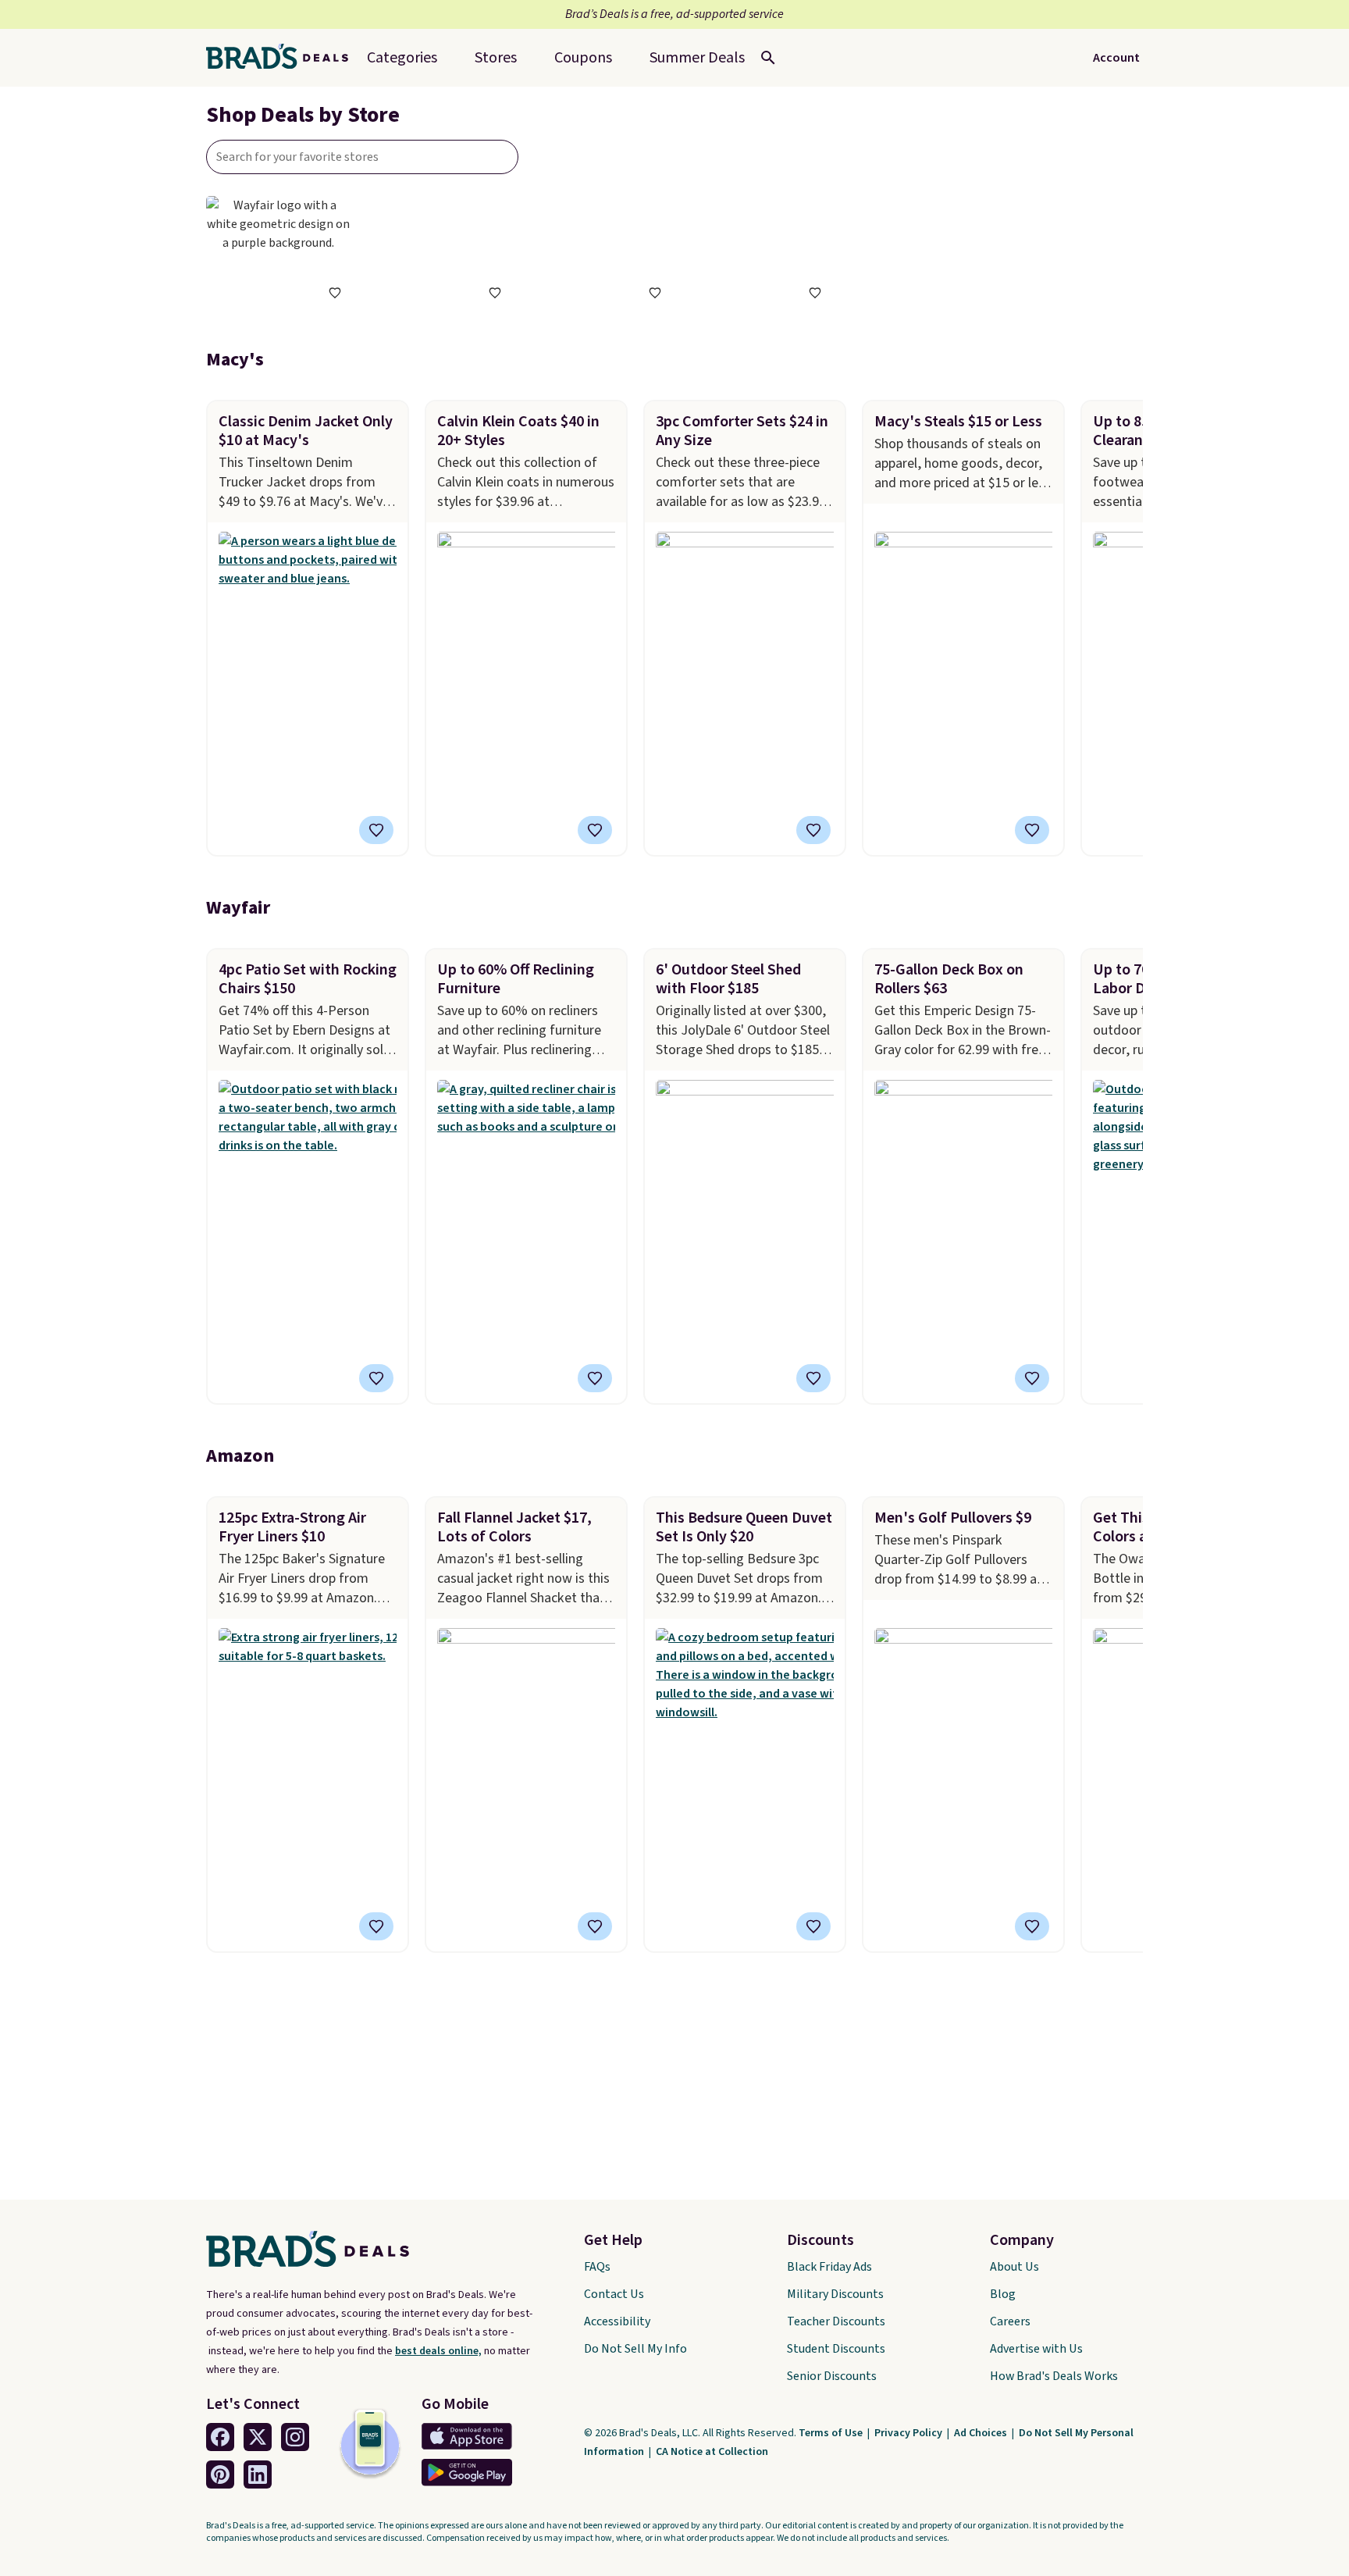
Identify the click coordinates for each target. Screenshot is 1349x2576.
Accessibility (617, 2321)
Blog (1003, 2294)
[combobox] (362, 157)
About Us (1014, 2267)
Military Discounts (835, 2294)
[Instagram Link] (295, 2437)
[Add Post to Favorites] (595, 830)
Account (1116, 58)
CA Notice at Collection (712, 2452)
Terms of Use (832, 2433)
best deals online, (438, 2351)
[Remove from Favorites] (376, 830)
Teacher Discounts (836, 2321)
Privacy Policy (909, 2433)
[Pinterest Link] (220, 2474)
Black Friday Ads (829, 2267)
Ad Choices (982, 2433)
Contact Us (614, 2294)
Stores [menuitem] (496, 58)
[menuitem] (697, 58)
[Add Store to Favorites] (335, 293)
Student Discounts (836, 2349)
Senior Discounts (832, 2376)
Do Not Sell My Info (635, 2349)
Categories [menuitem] (402, 58)
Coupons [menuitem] (583, 58)
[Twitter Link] (258, 2437)
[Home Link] (283, 58)
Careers (1010, 2321)
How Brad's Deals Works (1054, 2376)
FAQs (597, 2267)
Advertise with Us (1036, 2349)
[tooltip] (335, 293)
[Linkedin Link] (258, 2474)
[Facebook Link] (220, 2437)
